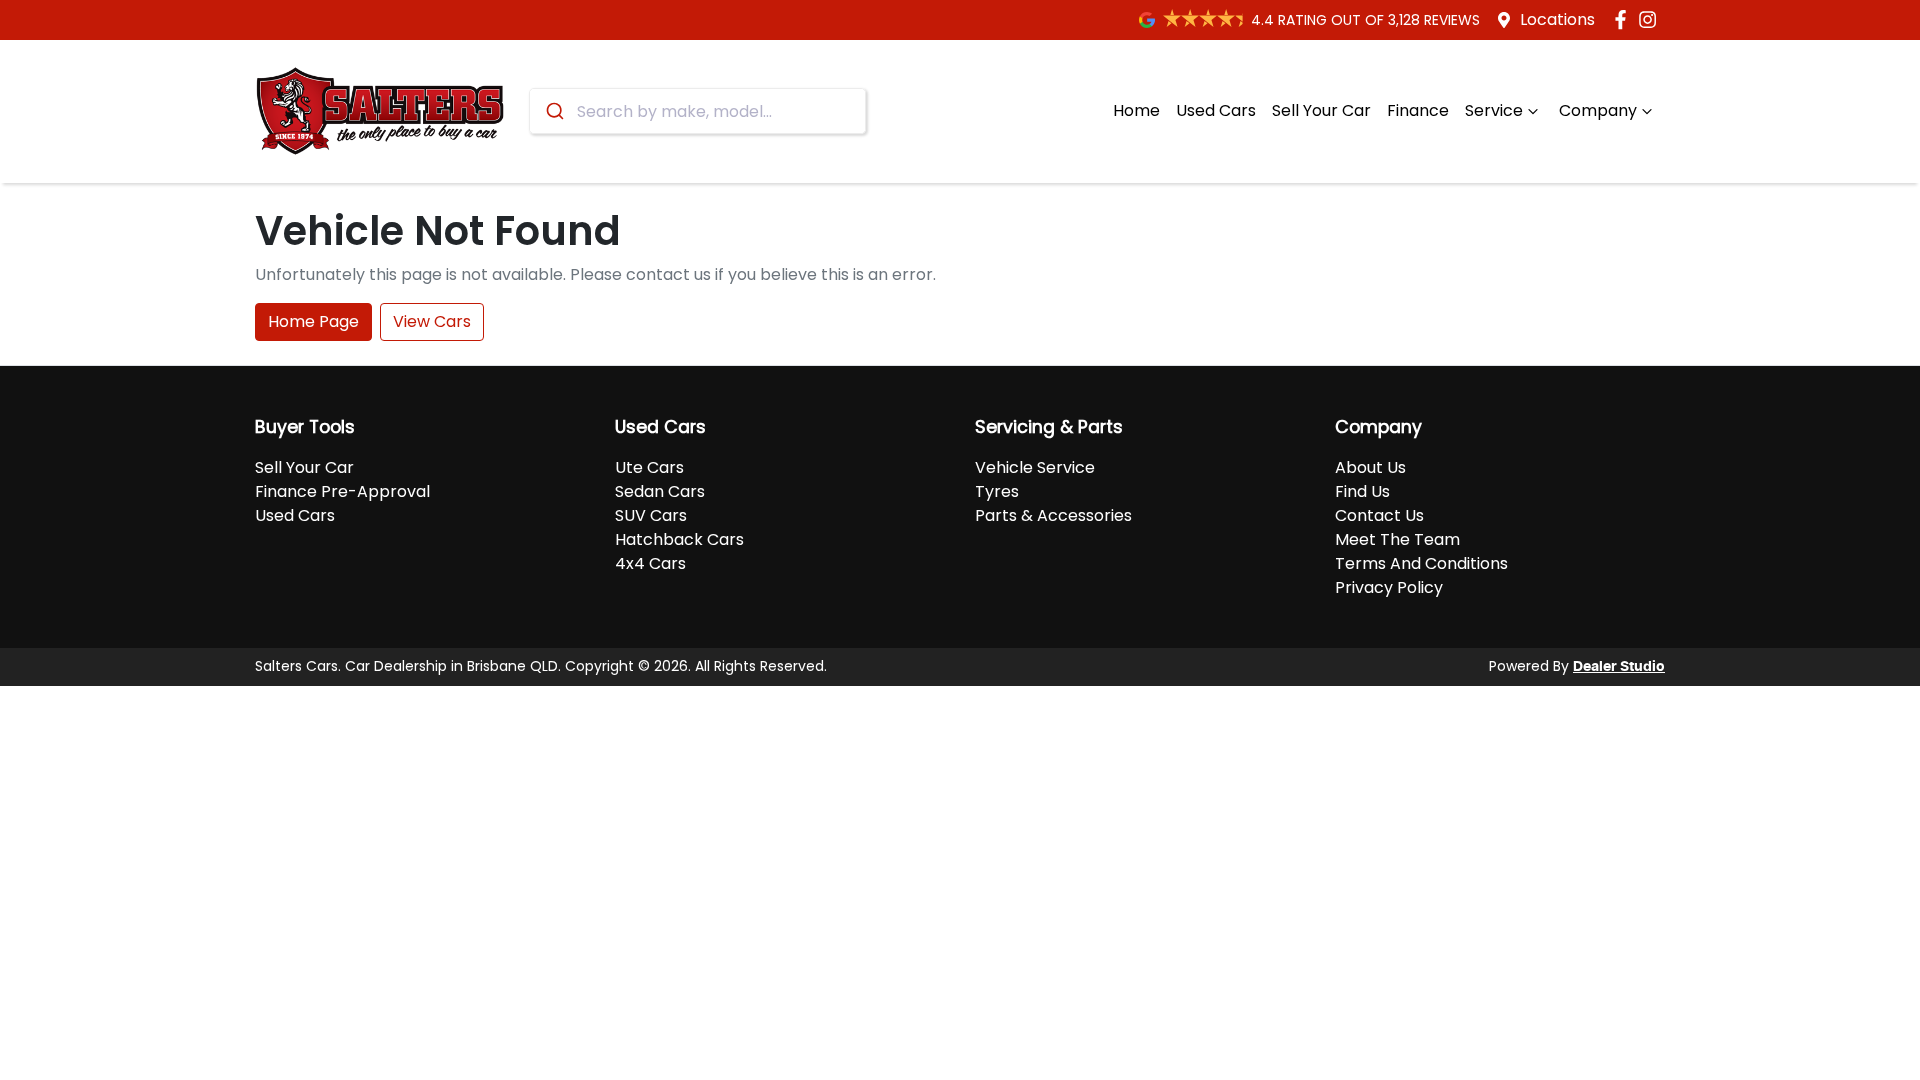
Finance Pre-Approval (342, 491)
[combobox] (697, 111)
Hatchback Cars (679, 539)
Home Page (313, 321)
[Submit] (553, 111)
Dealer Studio (1619, 667)
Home (1136, 110)
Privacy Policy (1389, 587)
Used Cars (1216, 110)
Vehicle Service (1035, 467)
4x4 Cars (650, 563)
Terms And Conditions (1421, 563)
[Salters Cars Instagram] (1651, 19)
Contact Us (1379, 515)
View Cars (432, 321)
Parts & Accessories (1053, 515)
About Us (1370, 467)
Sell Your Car (1321, 110)
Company (1598, 110)
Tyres (997, 491)
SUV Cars (651, 515)
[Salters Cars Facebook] (1624, 19)
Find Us (1362, 491)
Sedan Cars (660, 491)
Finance (1418, 110)
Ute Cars (649, 467)
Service (1494, 110)
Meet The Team (1397, 539)
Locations (1557, 19)
